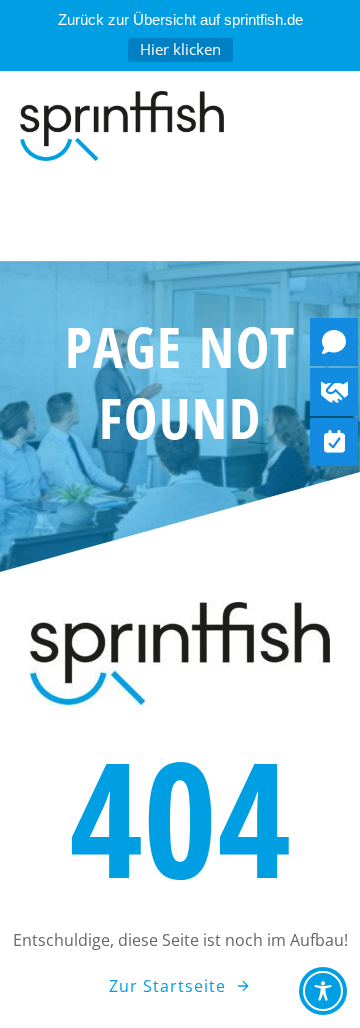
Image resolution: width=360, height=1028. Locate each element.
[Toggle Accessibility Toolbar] (323, 991)
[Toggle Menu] (180, 221)
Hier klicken (180, 49)
